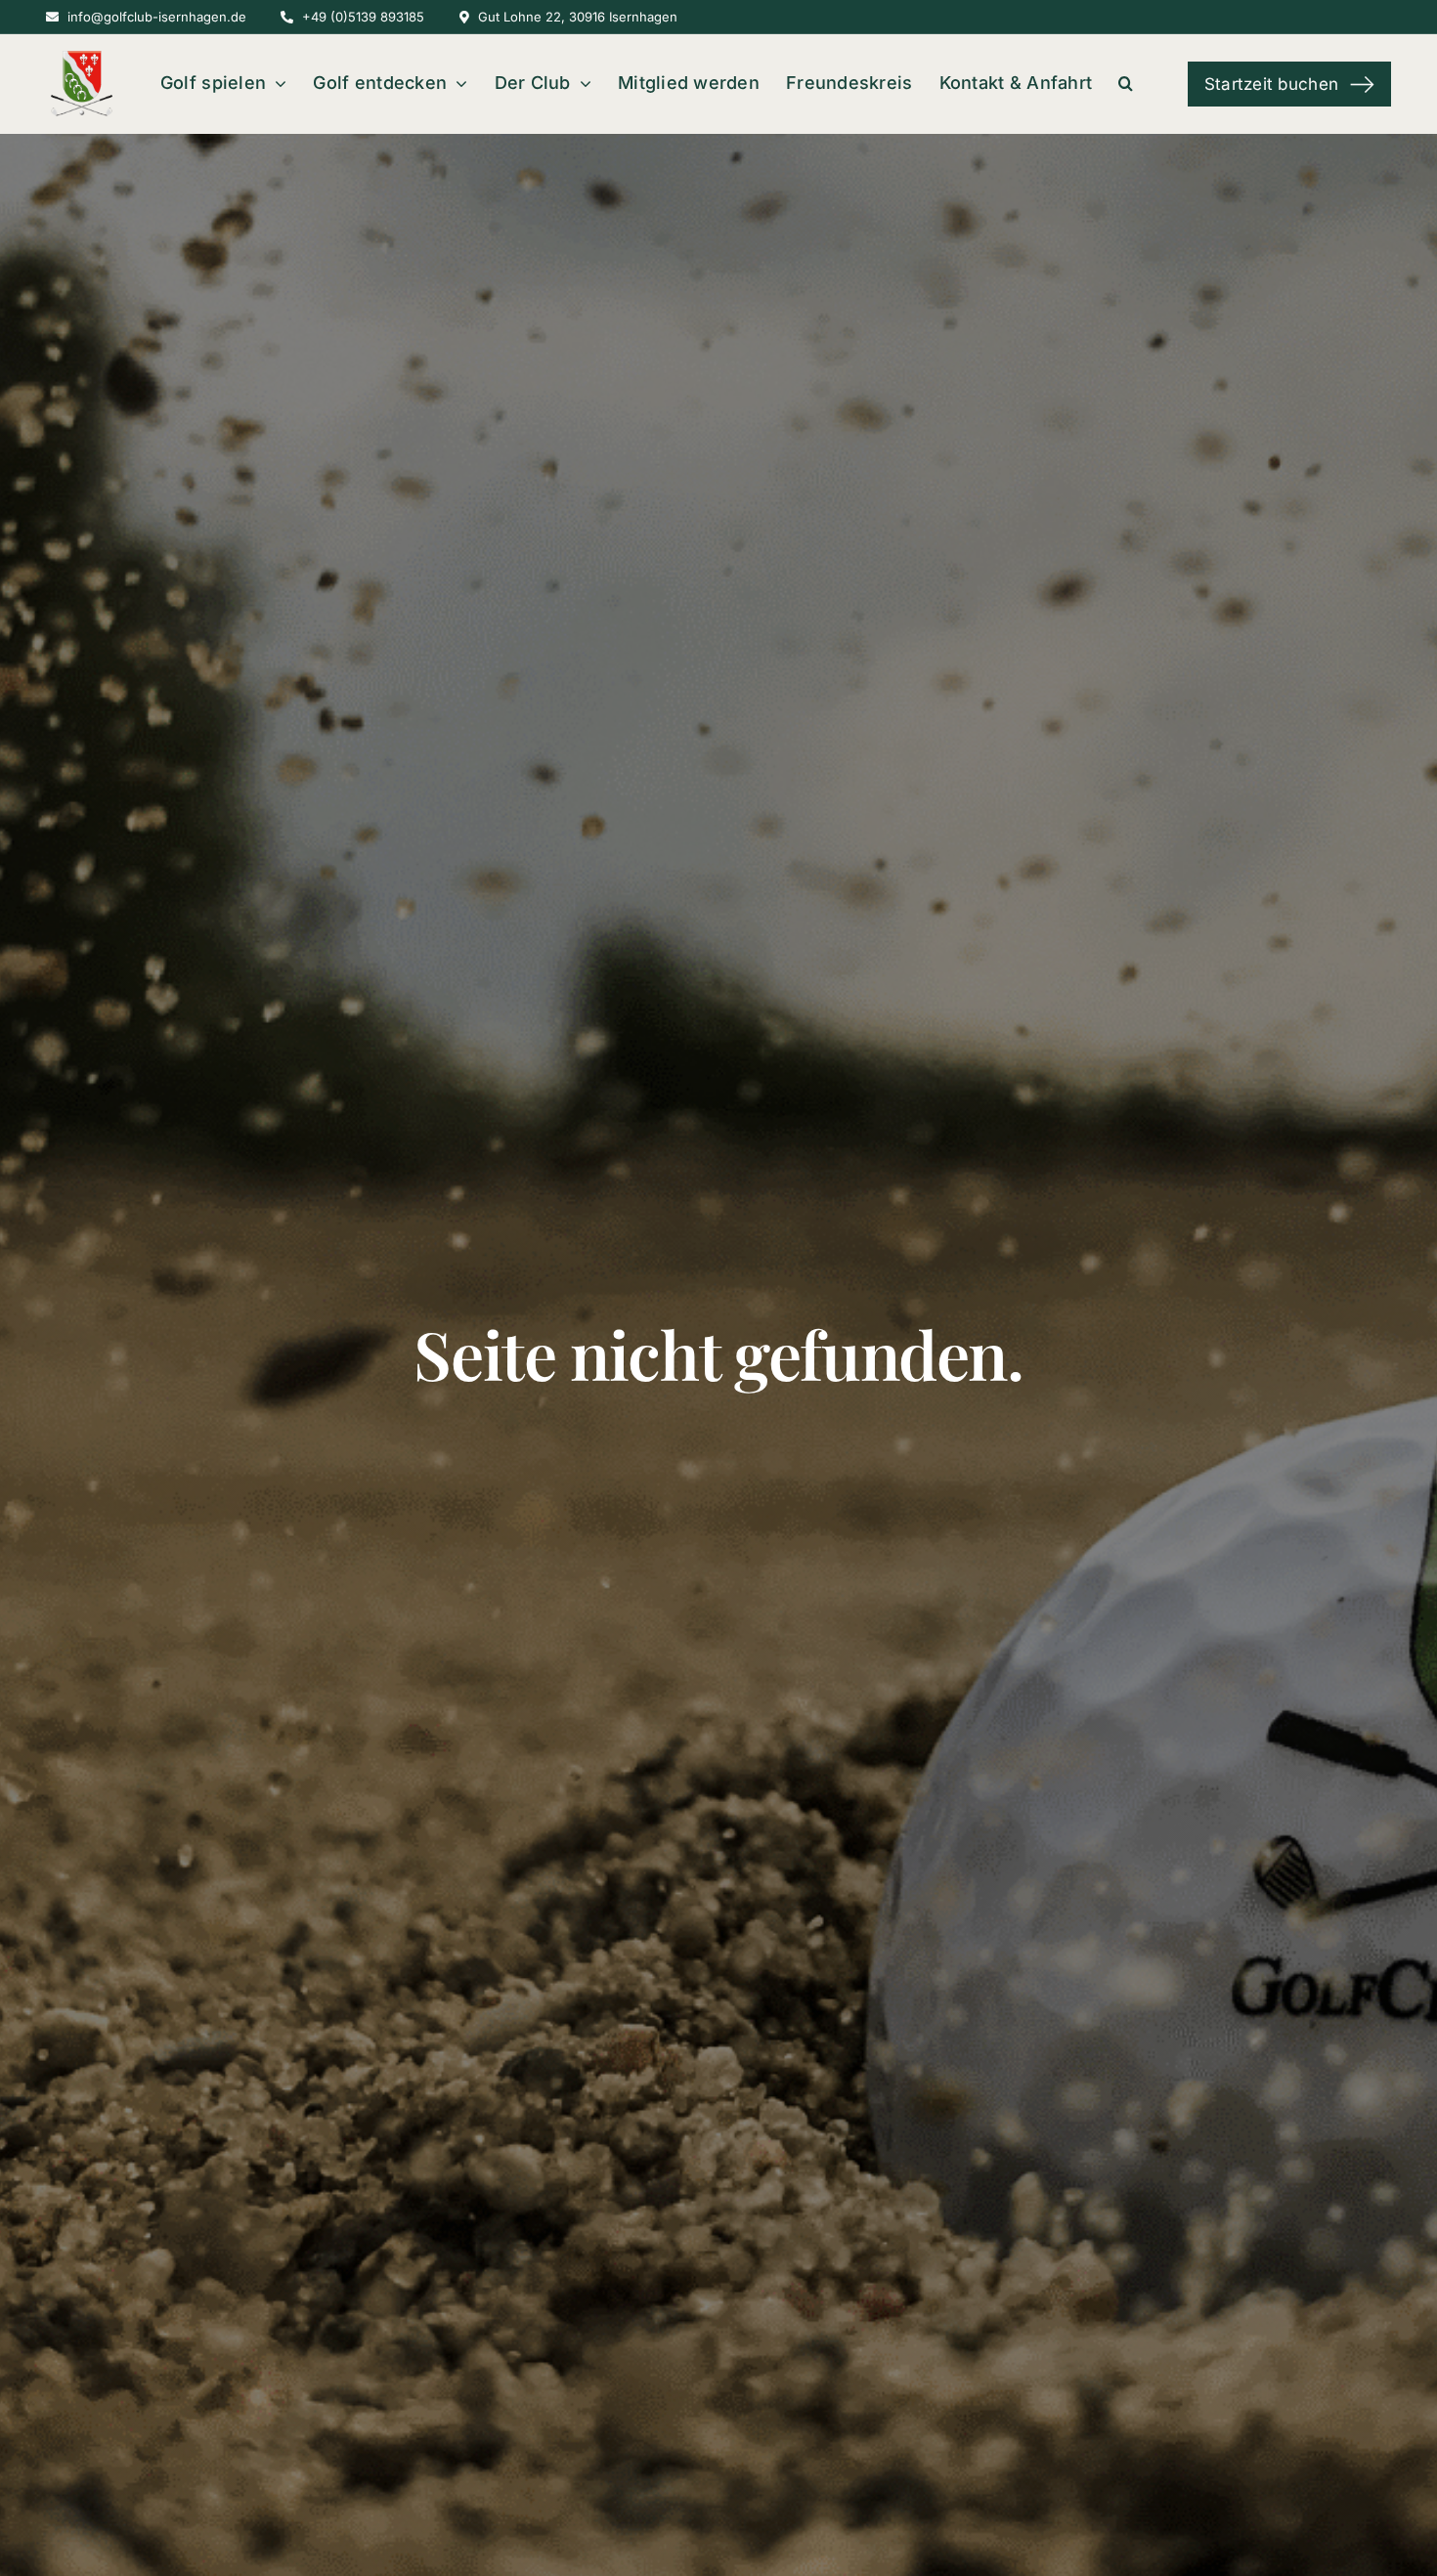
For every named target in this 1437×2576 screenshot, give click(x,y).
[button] (1126, 85)
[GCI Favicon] (80, 59)
